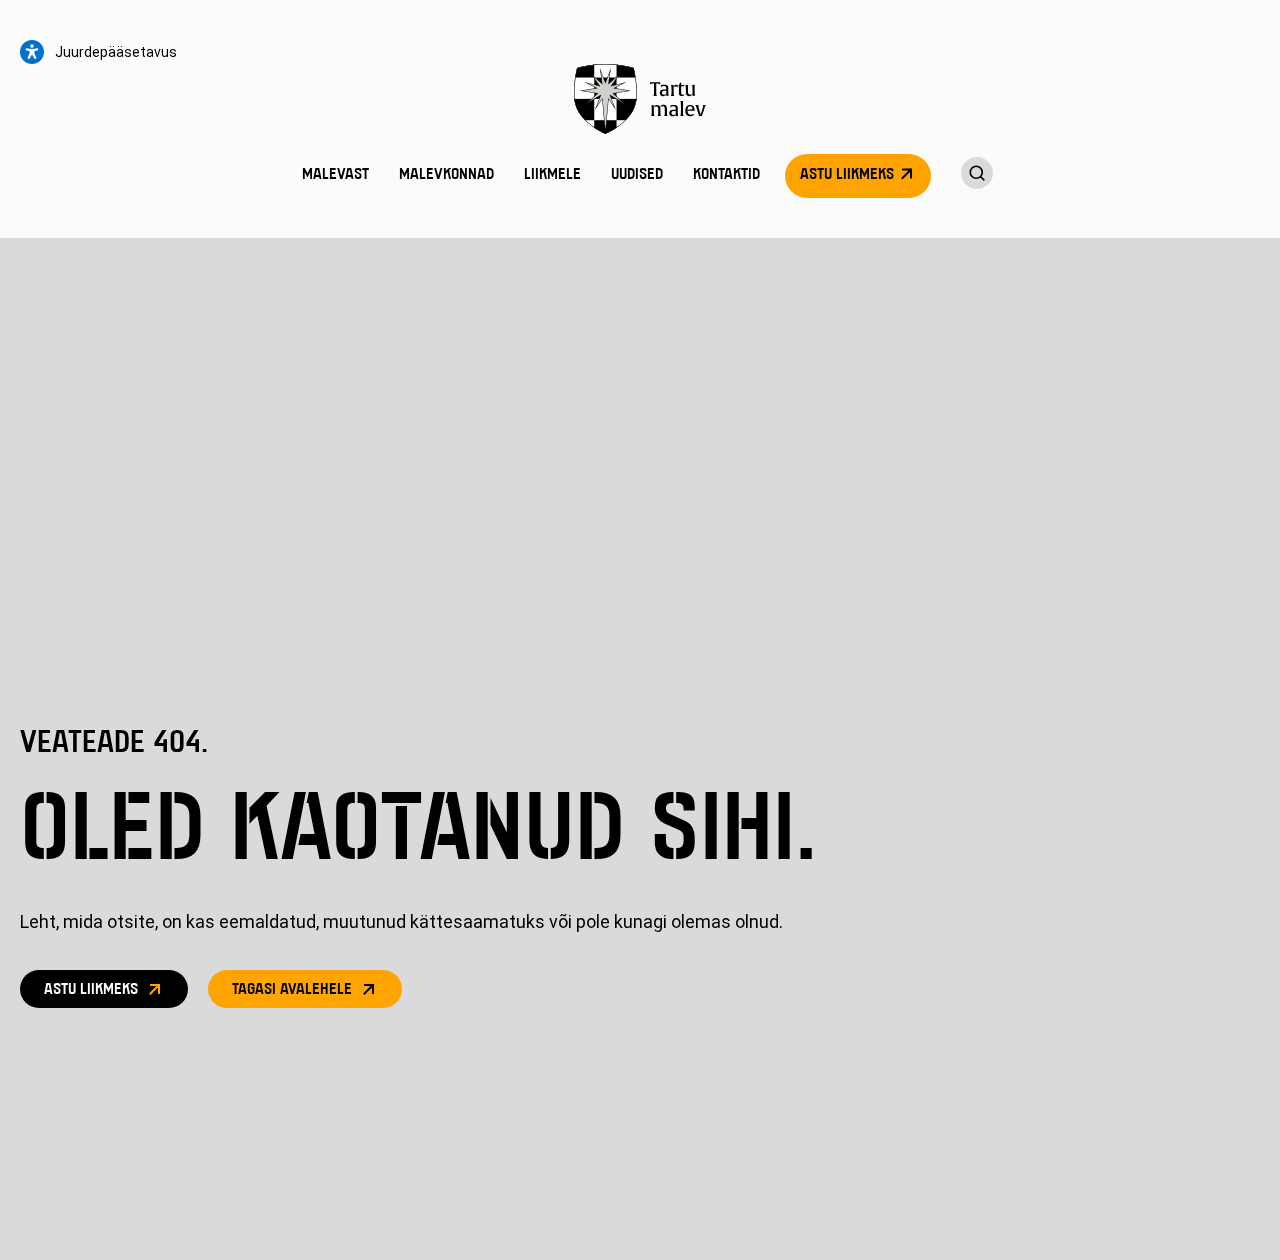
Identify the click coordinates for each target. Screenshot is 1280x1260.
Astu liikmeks (847, 175)
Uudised (637, 175)
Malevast (335, 175)
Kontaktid (726, 175)
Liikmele (552, 175)
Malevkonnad (446, 175)
